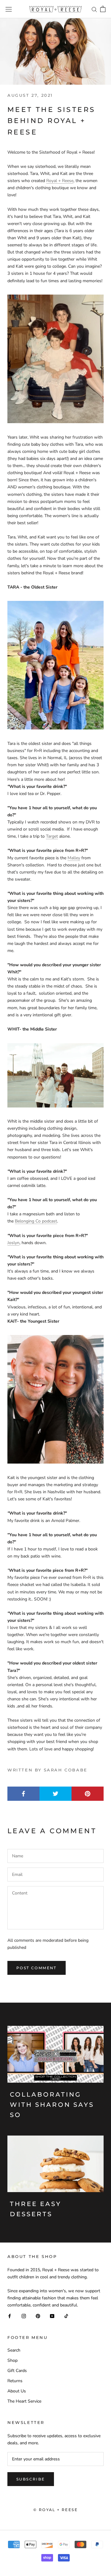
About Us (17, 2391)
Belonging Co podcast (36, 1221)
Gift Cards (17, 2371)
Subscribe (31, 2479)
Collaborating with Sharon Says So (52, 2105)
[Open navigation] (9, 9)
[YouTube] (52, 2316)
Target (52, 836)
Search (14, 2350)
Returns (15, 2381)
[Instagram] (24, 2316)
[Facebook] (10, 2316)
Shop (12, 2360)
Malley (74, 858)
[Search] (94, 9)
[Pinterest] (38, 2316)
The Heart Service (24, 2401)
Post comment (37, 1968)
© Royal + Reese (55, 2510)
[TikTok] (66, 2316)
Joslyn (13, 1243)
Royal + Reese (60, 181)
